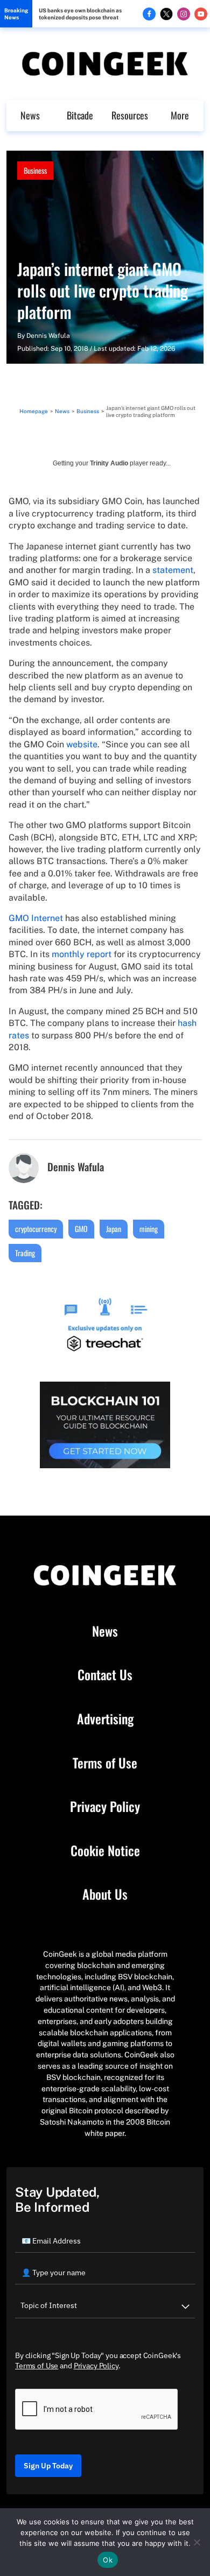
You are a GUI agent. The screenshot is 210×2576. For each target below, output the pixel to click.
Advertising (105, 1719)
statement (173, 570)
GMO (81, 1229)
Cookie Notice (105, 1851)
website (82, 744)
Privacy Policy (105, 1807)
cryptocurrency (36, 1229)
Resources (130, 115)
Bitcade (80, 115)
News (30, 115)
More (180, 115)
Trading (25, 1253)
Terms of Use (105, 1763)
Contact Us (105, 1675)
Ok (108, 2560)
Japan (114, 1229)
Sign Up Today (48, 2466)
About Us (105, 1894)
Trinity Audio (109, 463)
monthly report (82, 954)
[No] (197, 2542)
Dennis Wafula (48, 336)
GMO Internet (36, 918)
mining (149, 1229)
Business (35, 170)
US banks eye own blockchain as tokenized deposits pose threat (80, 14)
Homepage (34, 411)
